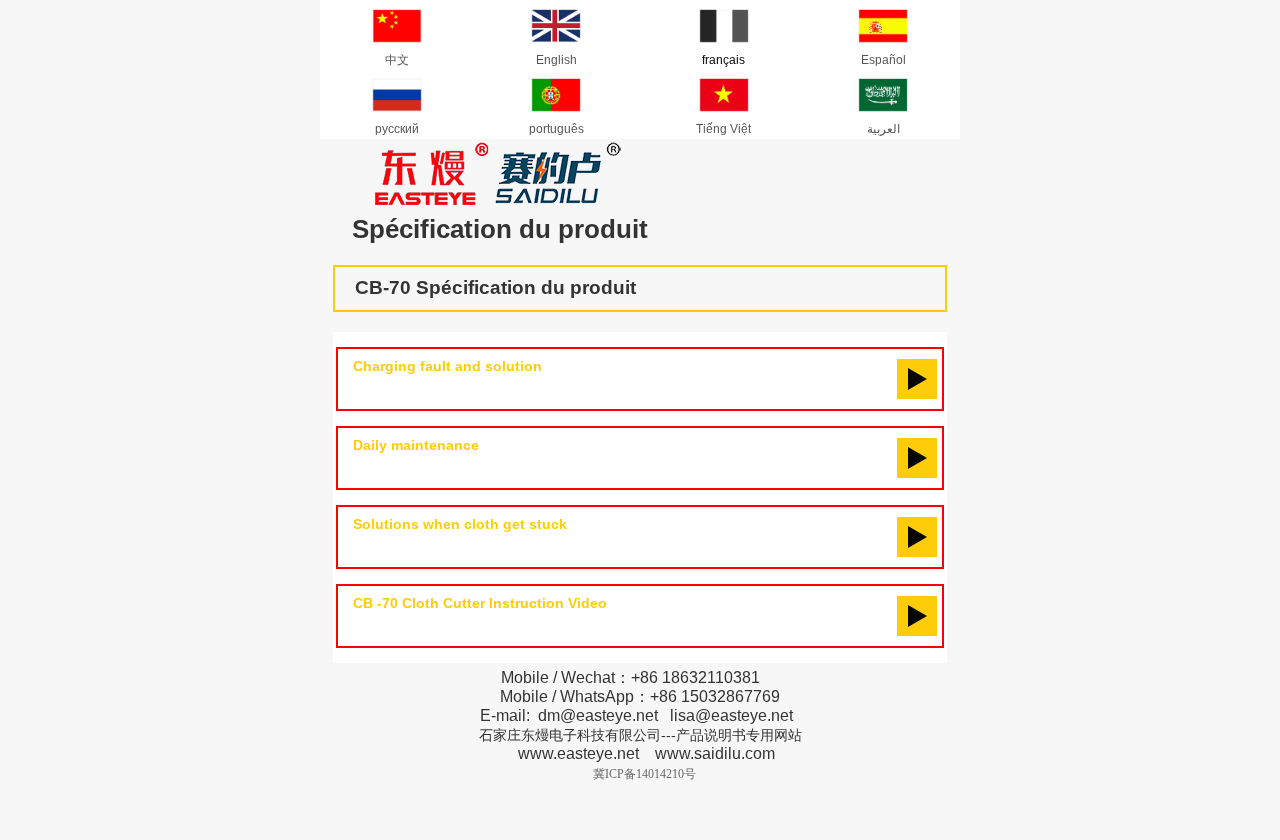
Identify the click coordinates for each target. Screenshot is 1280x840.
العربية (883, 129)
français (723, 60)
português (556, 129)
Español (883, 60)
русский (397, 129)
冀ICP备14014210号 (644, 774)
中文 (397, 60)
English (556, 60)
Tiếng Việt (723, 129)
